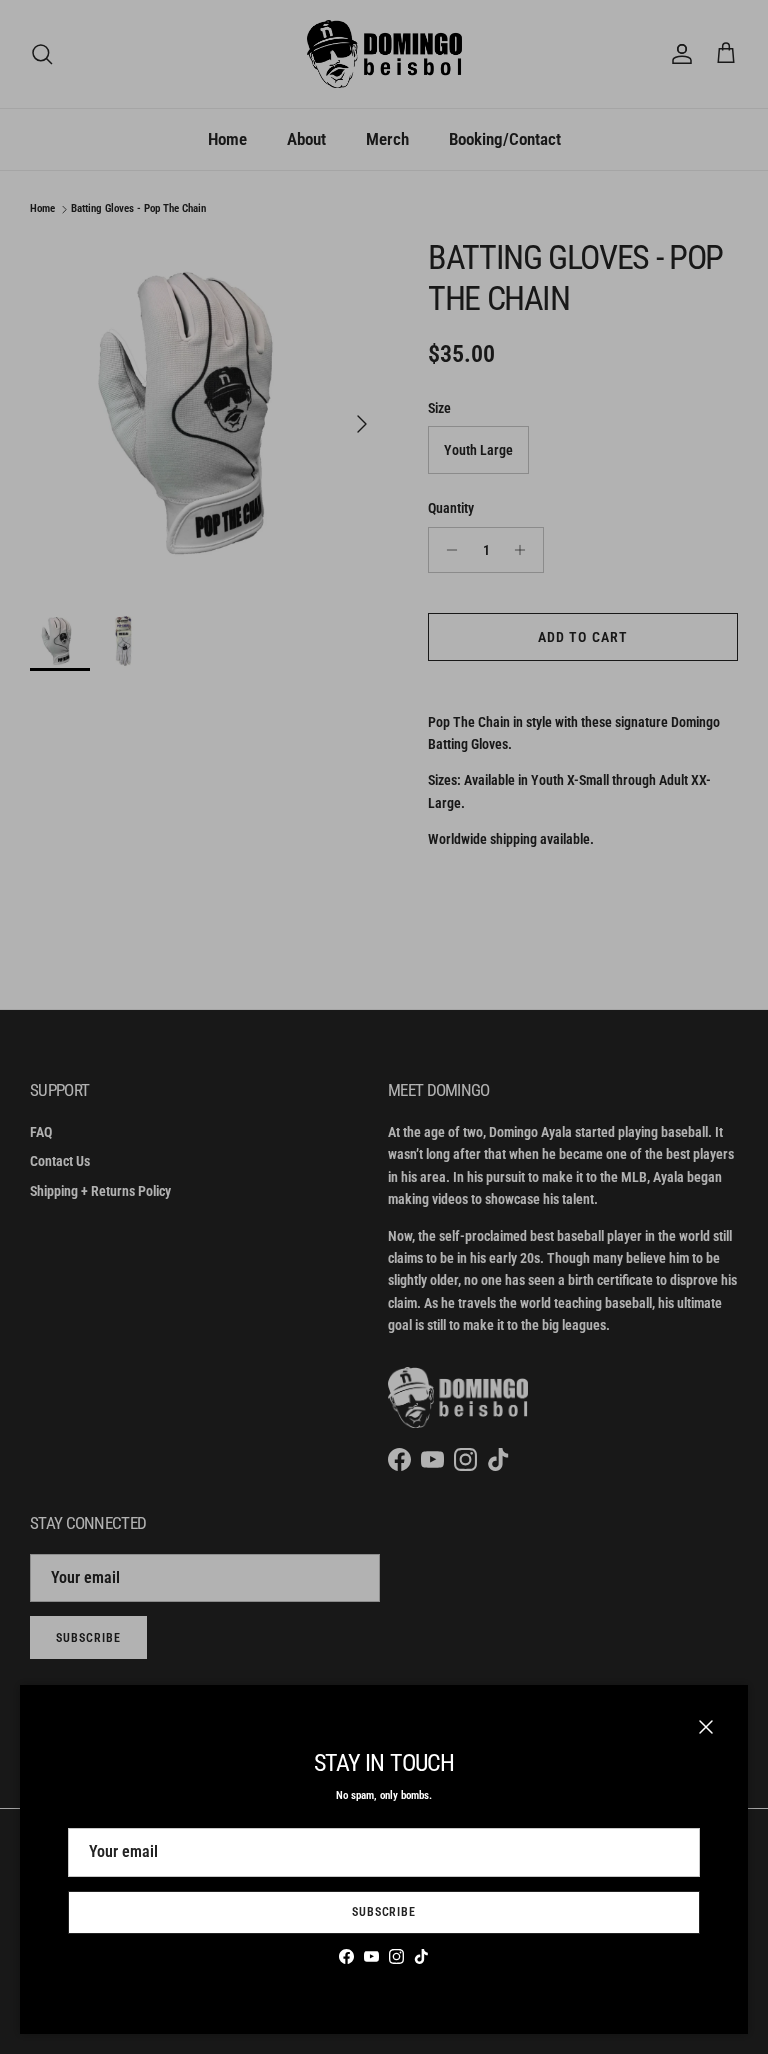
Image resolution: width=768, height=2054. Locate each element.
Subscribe (384, 1912)
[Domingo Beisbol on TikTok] (421, 1956)
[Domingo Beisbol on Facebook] (346, 1956)
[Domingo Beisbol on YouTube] (371, 1956)
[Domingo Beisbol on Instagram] (396, 1956)
